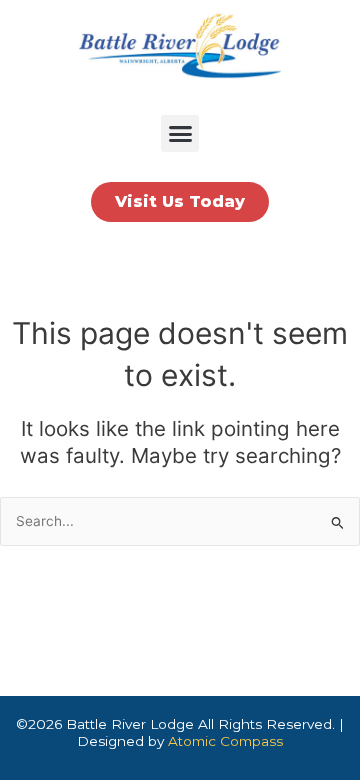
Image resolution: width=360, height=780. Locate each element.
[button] (180, 134)
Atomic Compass (225, 741)
